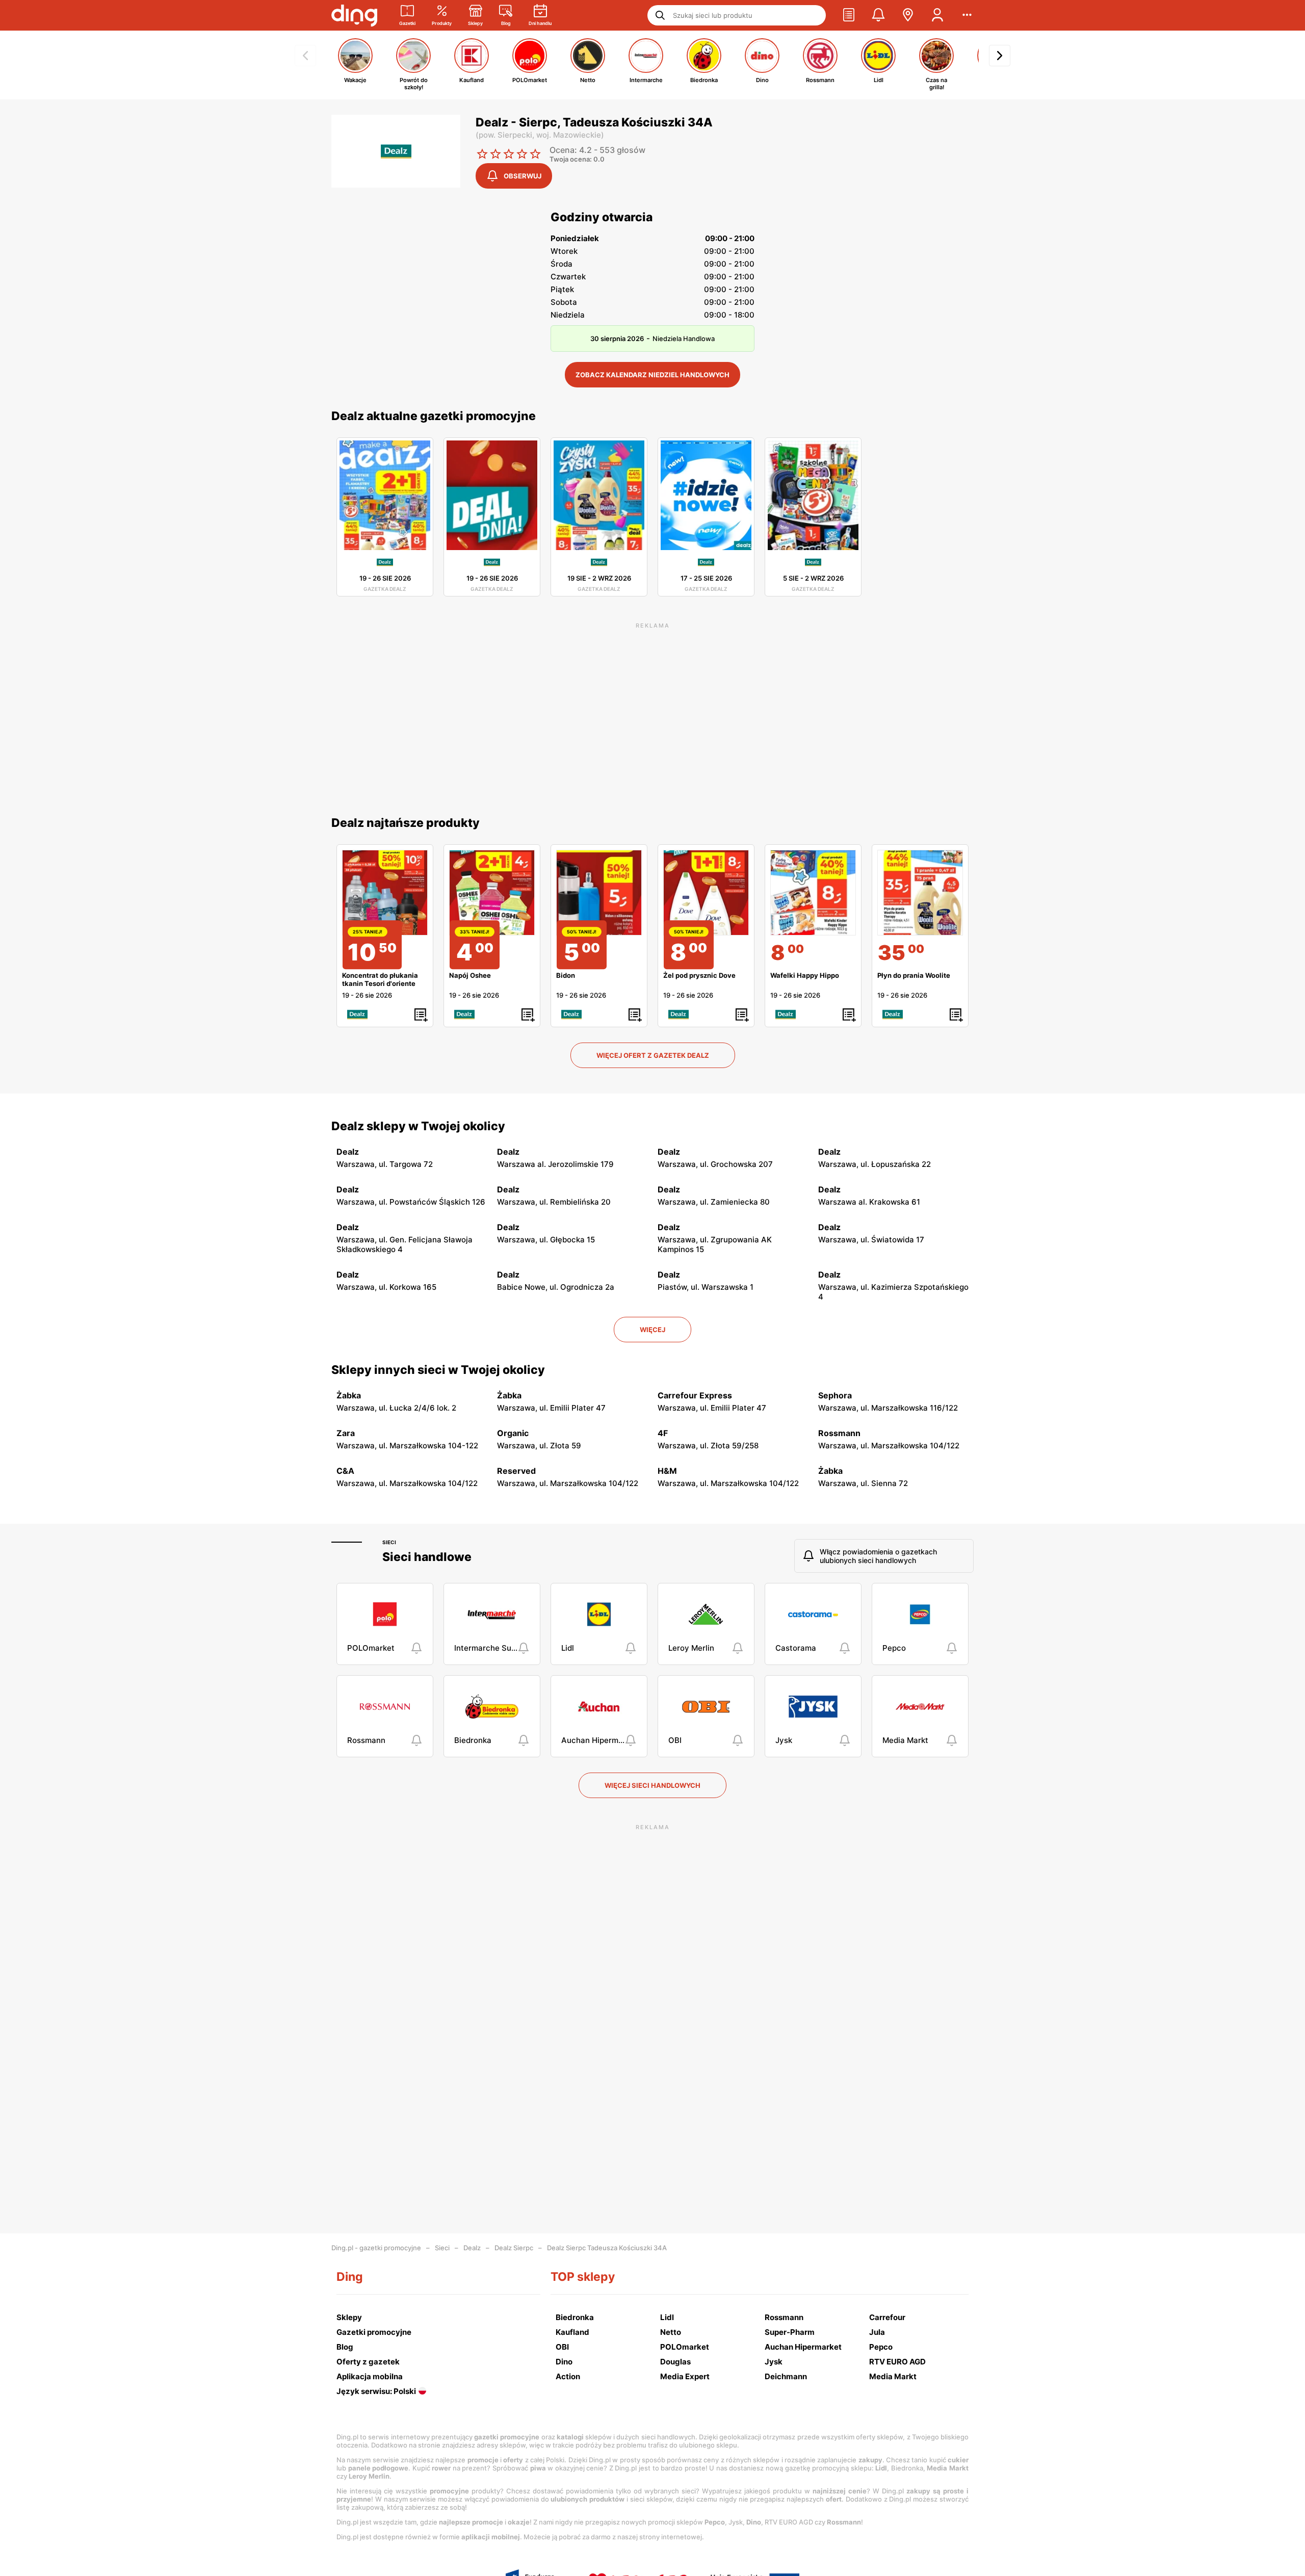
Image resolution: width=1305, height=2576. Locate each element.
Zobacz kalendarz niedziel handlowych (652, 375)
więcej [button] (652, 1330)
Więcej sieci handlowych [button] (652, 1785)
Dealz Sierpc (514, 2248)
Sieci (389, 1542)
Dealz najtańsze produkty (406, 823)
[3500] (920, 893)
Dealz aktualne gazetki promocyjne (434, 416)
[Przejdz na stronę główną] (354, 15)
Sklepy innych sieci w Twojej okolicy (438, 1370)
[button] (849, 15)
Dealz (472, 2248)
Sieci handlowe (427, 1557)
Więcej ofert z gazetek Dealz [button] (653, 1055)
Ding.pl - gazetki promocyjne (376, 2248)
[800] (813, 893)
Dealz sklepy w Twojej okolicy (418, 1126)
